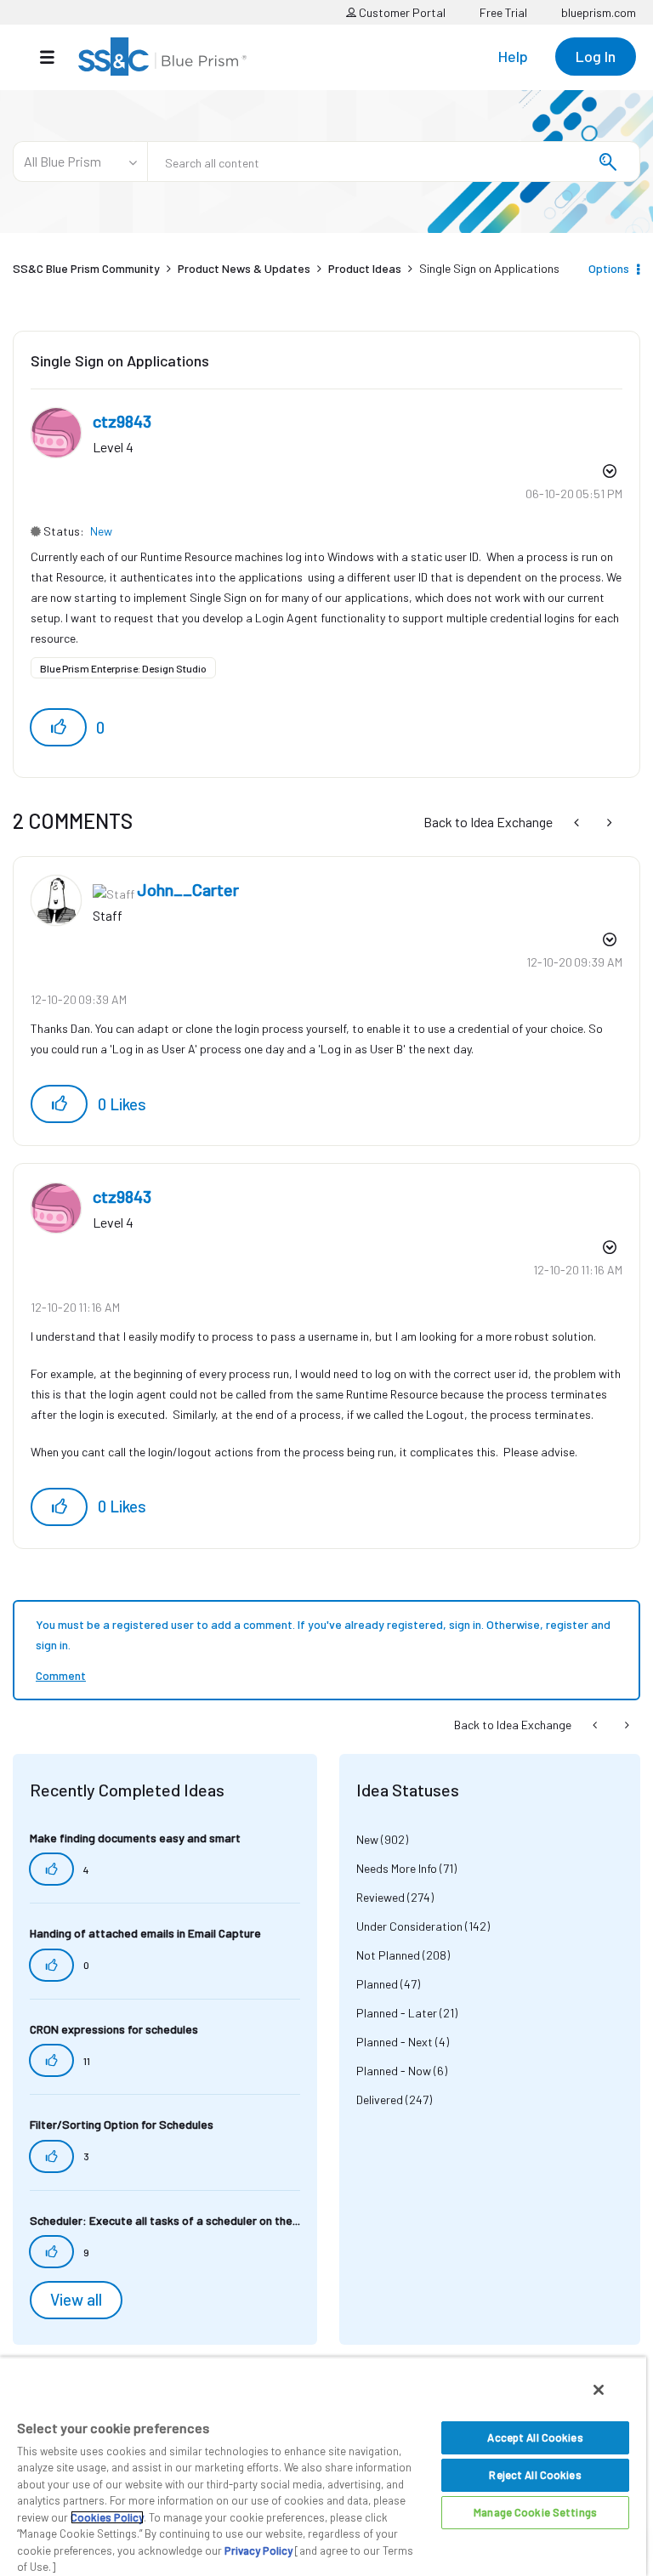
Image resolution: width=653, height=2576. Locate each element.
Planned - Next (395, 2042)
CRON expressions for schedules (114, 2029)
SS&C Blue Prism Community (86, 268)
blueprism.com (599, 12)
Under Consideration (409, 1926)
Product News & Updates (244, 268)
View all (76, 2300)
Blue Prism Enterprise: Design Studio (123, 668)
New (101, 531)
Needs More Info (397, 1868)
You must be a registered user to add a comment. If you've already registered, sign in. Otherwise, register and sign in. (323, 1634)
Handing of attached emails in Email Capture (145, 1933)
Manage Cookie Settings (535, 2512)
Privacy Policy (258, 2550)
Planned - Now (394, 2071)
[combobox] (394, 162)
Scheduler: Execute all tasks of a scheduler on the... (165, 2220)
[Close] (599, 2390)
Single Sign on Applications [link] (489, 268)
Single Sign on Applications (120, 360)
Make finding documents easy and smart (135, 1838)
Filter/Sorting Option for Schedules (122, 2124)
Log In (596, 56)
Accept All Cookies (535, 2437)
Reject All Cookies (535, 2475)
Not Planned (388, 1955)
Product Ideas (365, 268)
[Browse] (56, 57)
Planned (377, 1984)
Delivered (380, 2099)
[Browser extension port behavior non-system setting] (608, 822)
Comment (61, 1675)
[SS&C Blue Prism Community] (162, 57)
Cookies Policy (107, 2517)
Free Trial (503, 12)
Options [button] (609, 268)
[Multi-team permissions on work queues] (578, 822)
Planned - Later (397, 2013)
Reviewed (380, 1897)
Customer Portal (401, 12)
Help (513, 56)
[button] (58, 727)
